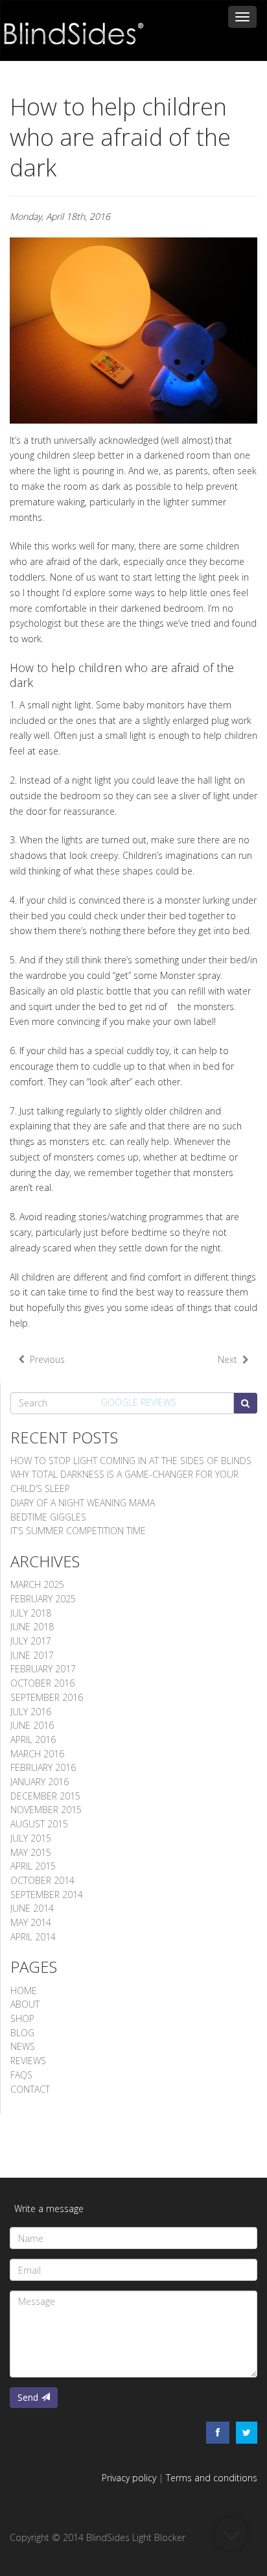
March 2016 (37, 1754)
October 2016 (42, 1683)
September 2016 (47, 1697)
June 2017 (32, 1655)
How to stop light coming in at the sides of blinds (131, 1461)
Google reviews (139, 1402)
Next (230, 1359)
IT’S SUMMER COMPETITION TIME (78, 1531)
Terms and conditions (212, 2478)
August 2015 (39, 1824)
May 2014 (31, 1922)
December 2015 (45, 1796)
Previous (45, 1359)
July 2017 (31, 1641)
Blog (22, 2033)
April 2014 (33, 1937)
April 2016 (33, 1739)
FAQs (21, 2075)
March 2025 (37, 1584)
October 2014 (42, 1880)
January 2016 (40, 1782)
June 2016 (32, 1725)
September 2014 (47, 1895)
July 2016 (31, 1712)
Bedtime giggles (48, 1517)
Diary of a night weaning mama (83, 1503)
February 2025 (43, 1599)
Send (29, 2397)
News (23, 2046)
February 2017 (43, 1669)
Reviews (28, 2061)
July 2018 (31, 1613)
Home (24, 1991)
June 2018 (32, 1627)
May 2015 (31, 1852)
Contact (30, 2089)
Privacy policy (129, 2478)
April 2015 (33, 1866)
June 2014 (32, 1908)
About (25, 2004)
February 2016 (43, 1767)
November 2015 (46, 1810)
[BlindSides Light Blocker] (84, 23)
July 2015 (31, 1838)
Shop (22, 2018)
